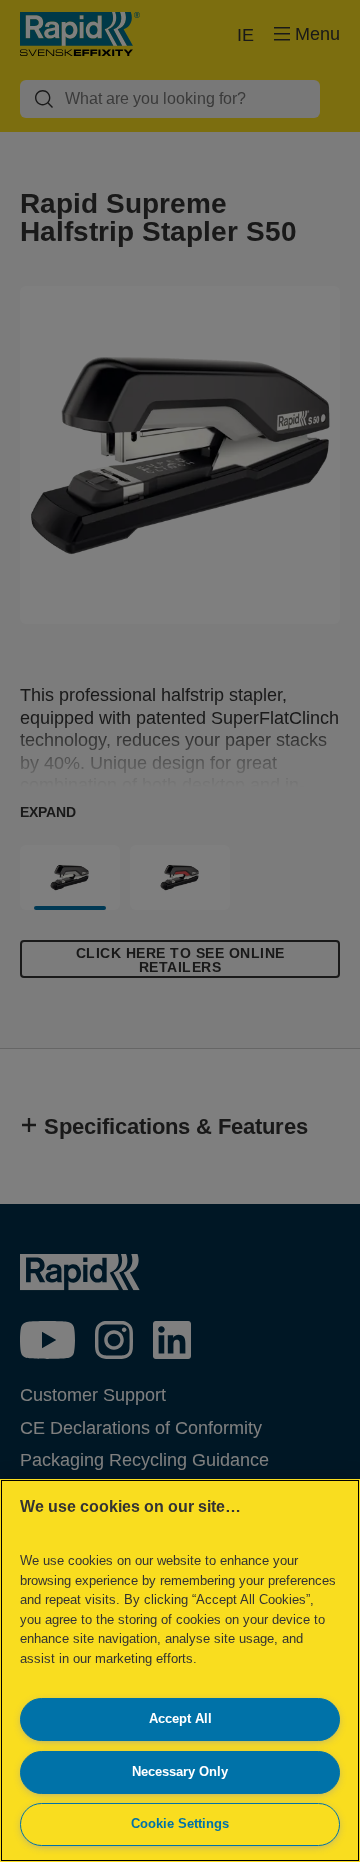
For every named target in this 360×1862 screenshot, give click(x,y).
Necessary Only (180, 1771)
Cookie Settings (180, 1823)
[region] (180, 1670)
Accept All (180, 1718)
